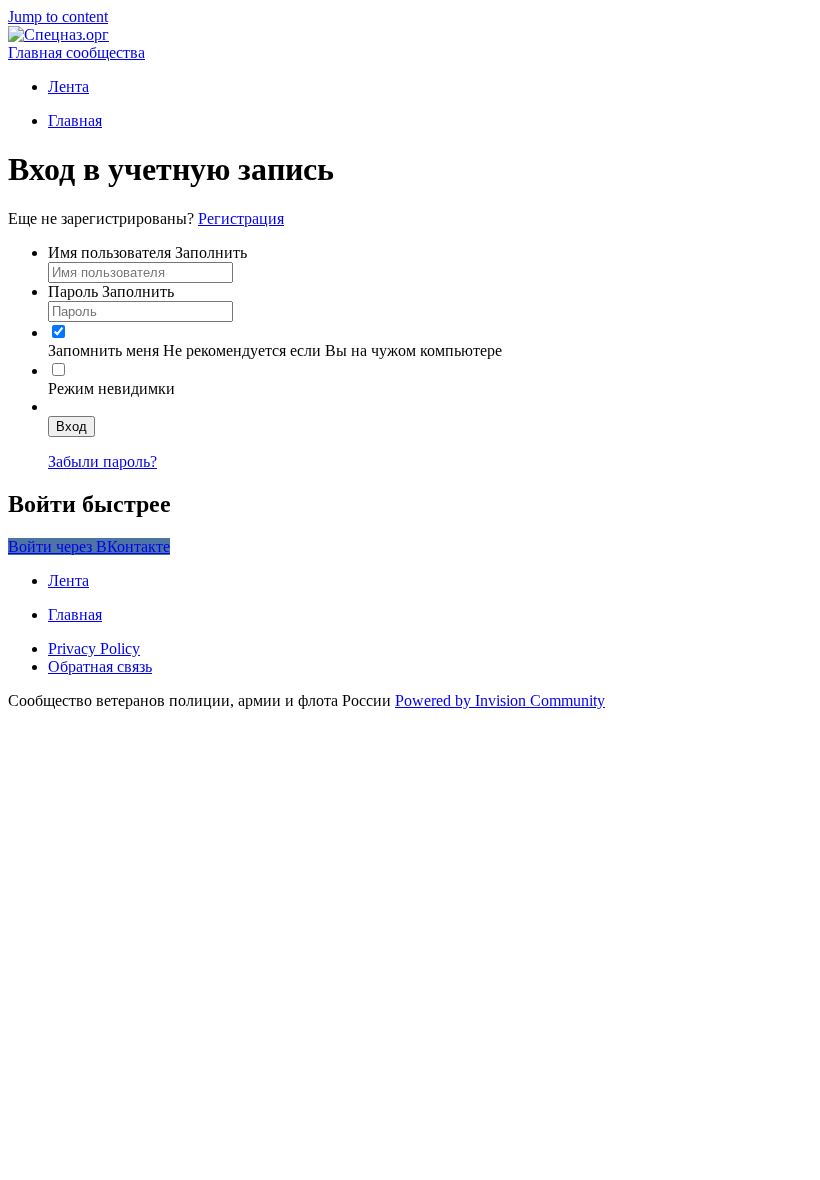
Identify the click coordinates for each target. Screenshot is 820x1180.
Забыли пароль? (102, 461)
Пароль (111, 291)
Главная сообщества (76, 52)
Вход (71, 426)
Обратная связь (100, 666)
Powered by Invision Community (500, 700)
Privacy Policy (94, 648)
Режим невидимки (111, 388)
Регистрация (241, 218)
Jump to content (58, 16)
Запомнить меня (103, 350)
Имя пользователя (147, 252)
